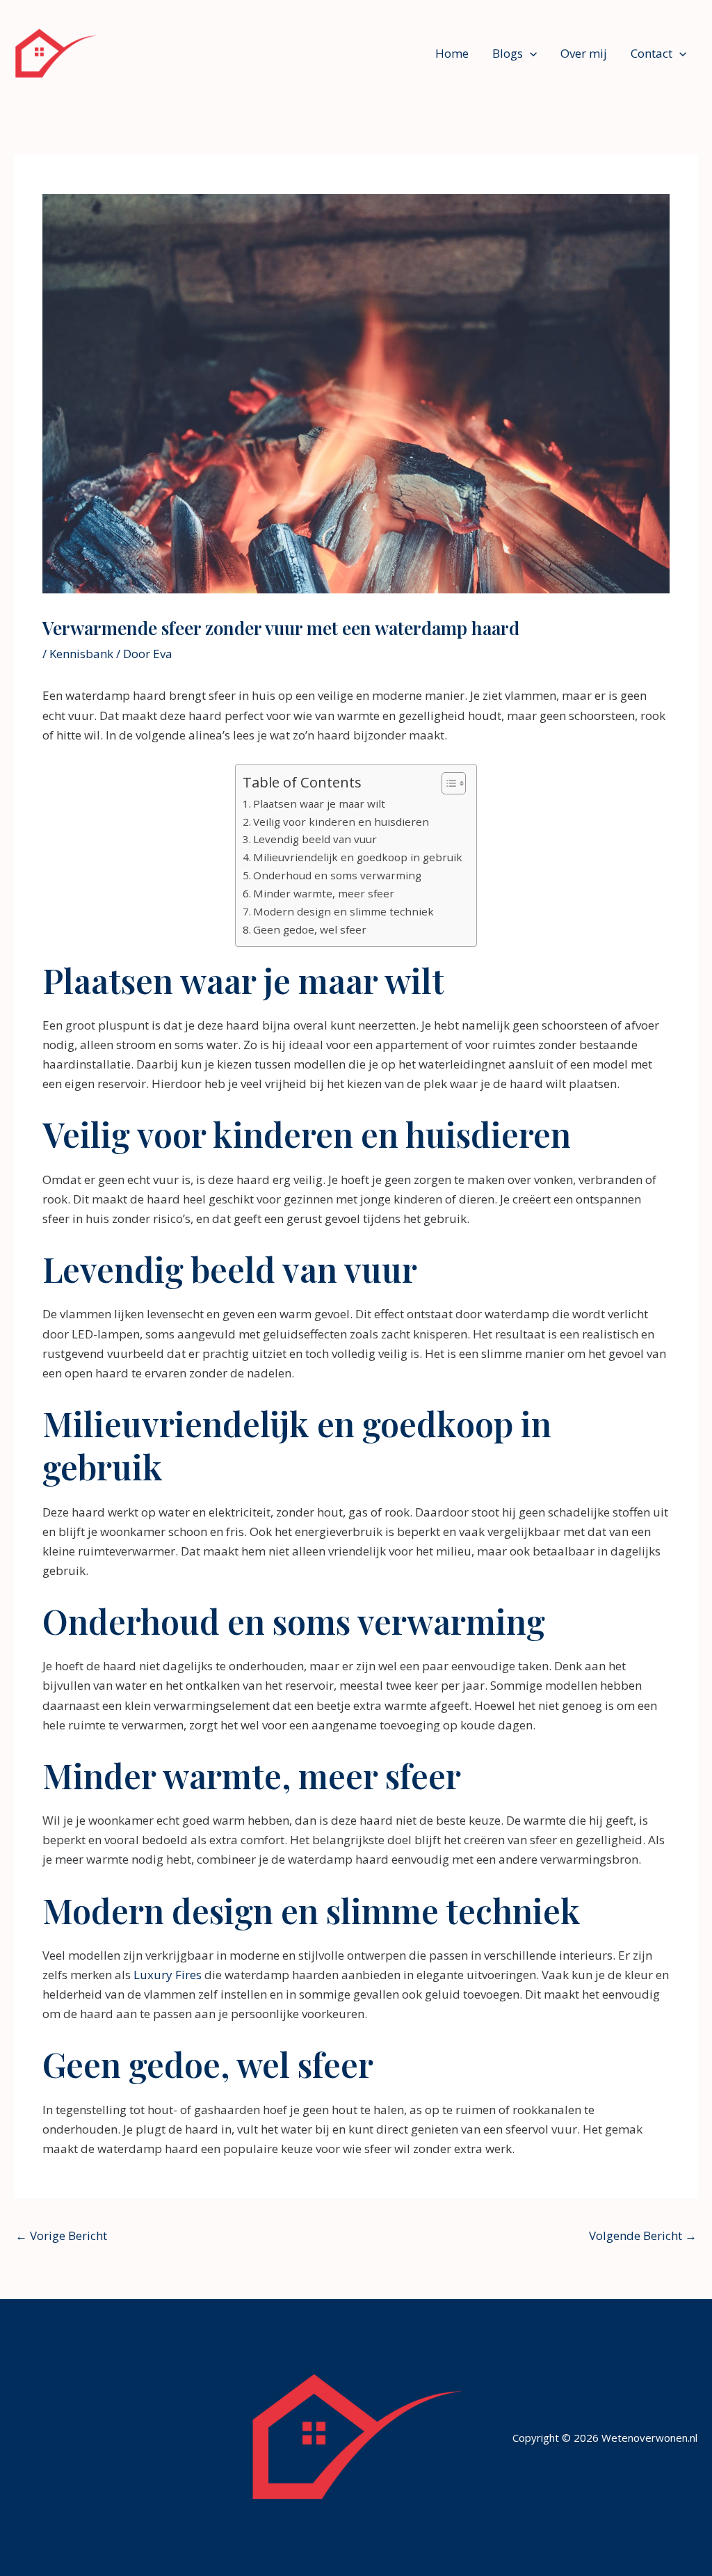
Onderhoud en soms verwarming (337, 875)
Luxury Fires (168, 1975)
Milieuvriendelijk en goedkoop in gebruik (358, 857)
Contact (652, 53)
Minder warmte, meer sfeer (324, 893)
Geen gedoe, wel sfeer (310, 929)
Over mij (584, 53)
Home (452, 53)
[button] (530, 54)
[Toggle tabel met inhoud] (447, 783)
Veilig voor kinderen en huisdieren (341, 822)
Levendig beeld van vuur (315, 839)
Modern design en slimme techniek (343, 911)
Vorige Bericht (61, 2235)
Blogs (508, 53)
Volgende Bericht (643, 2235)
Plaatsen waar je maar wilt (319, 803)
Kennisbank (81, 654)
